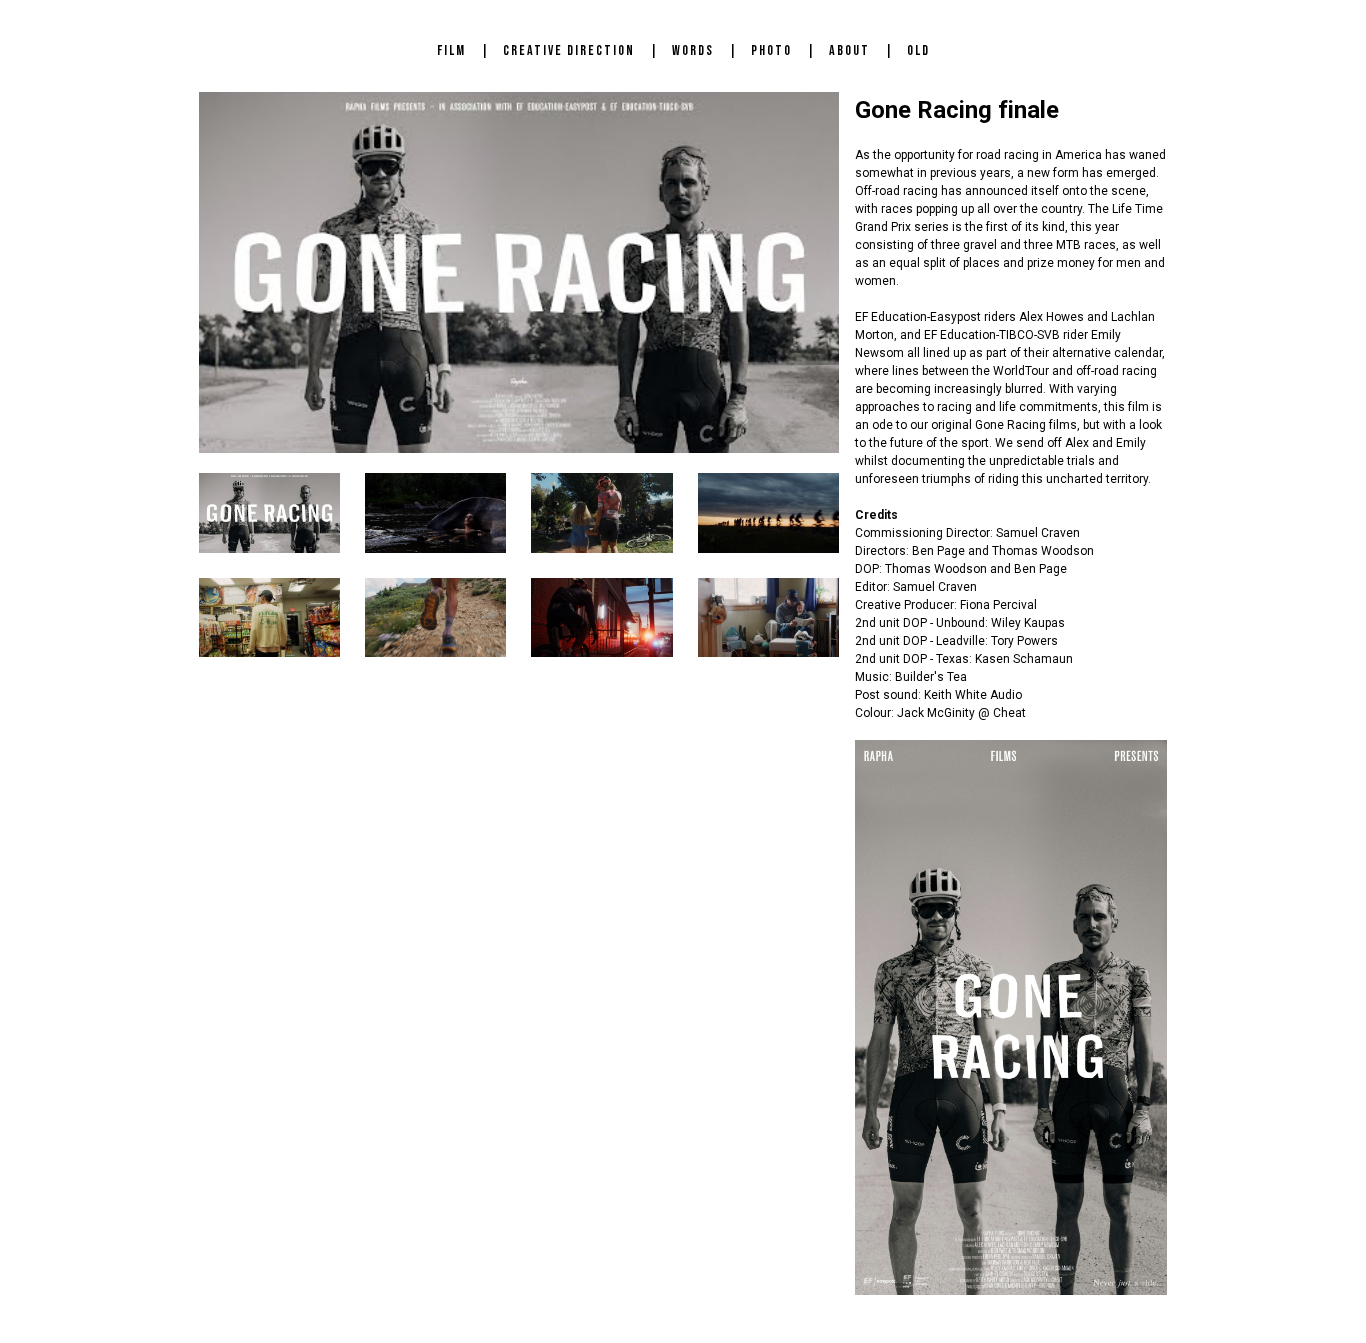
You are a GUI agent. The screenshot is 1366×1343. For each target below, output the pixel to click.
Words (693, 50)
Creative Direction (569, 50)
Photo (771, 50)
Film (451, 50)
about (849, 50)
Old (918, 50)
